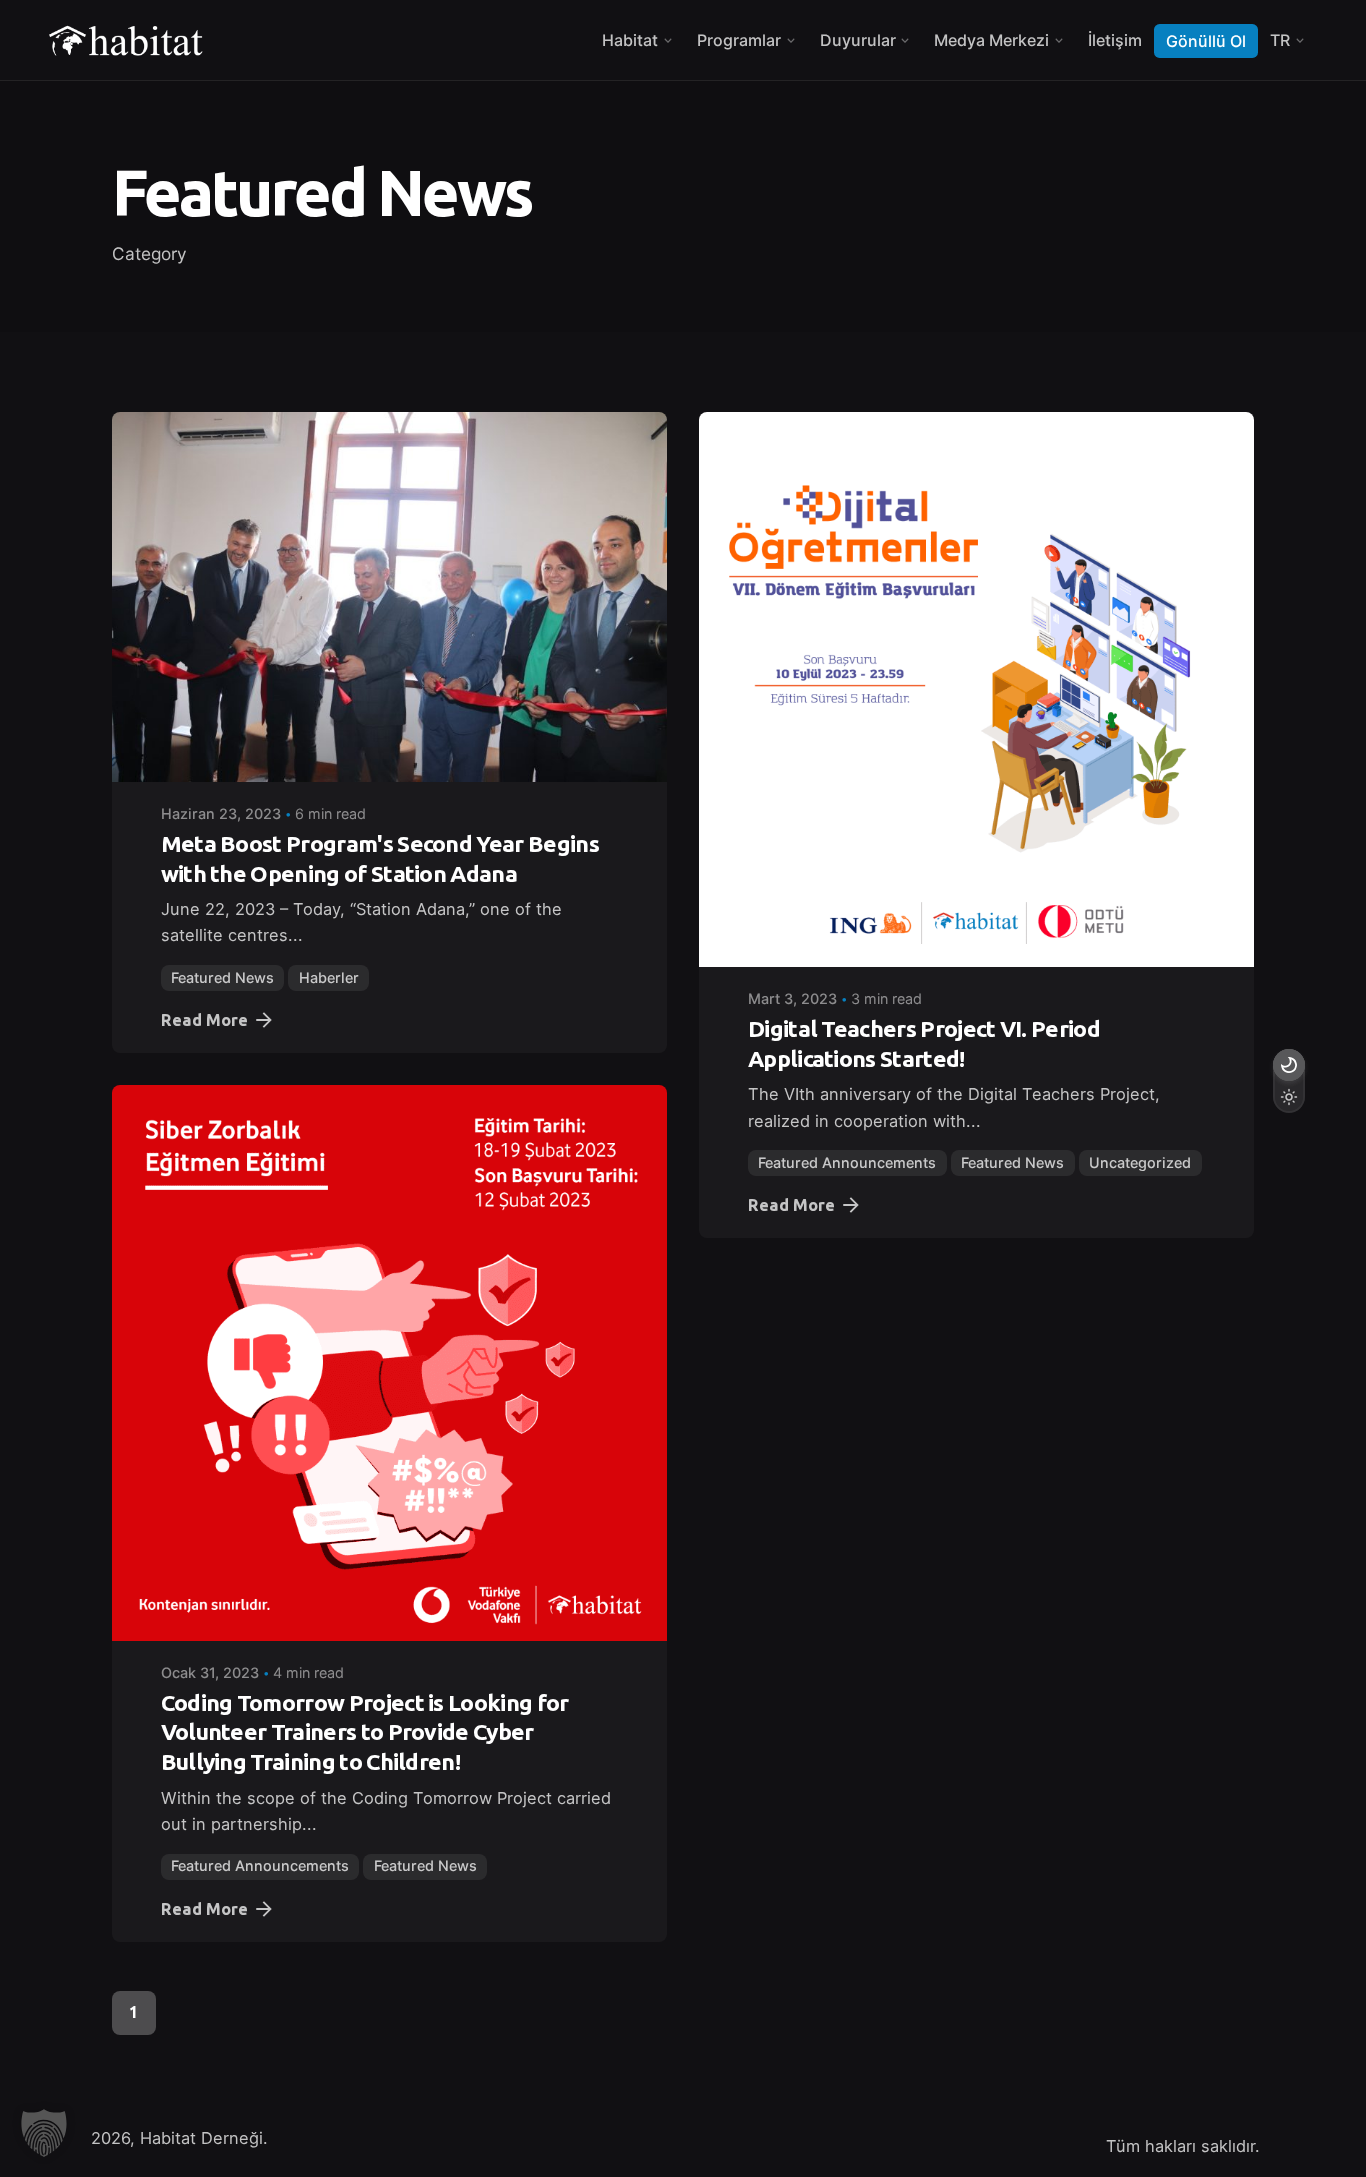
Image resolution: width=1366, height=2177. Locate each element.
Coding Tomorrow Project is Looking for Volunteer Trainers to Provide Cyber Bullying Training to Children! (365, 1732)
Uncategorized (1140, 1162)
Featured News (222, 977)
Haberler (329, 977)
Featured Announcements (847, 1162)
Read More (204, 1020)
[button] (44, 2133)
